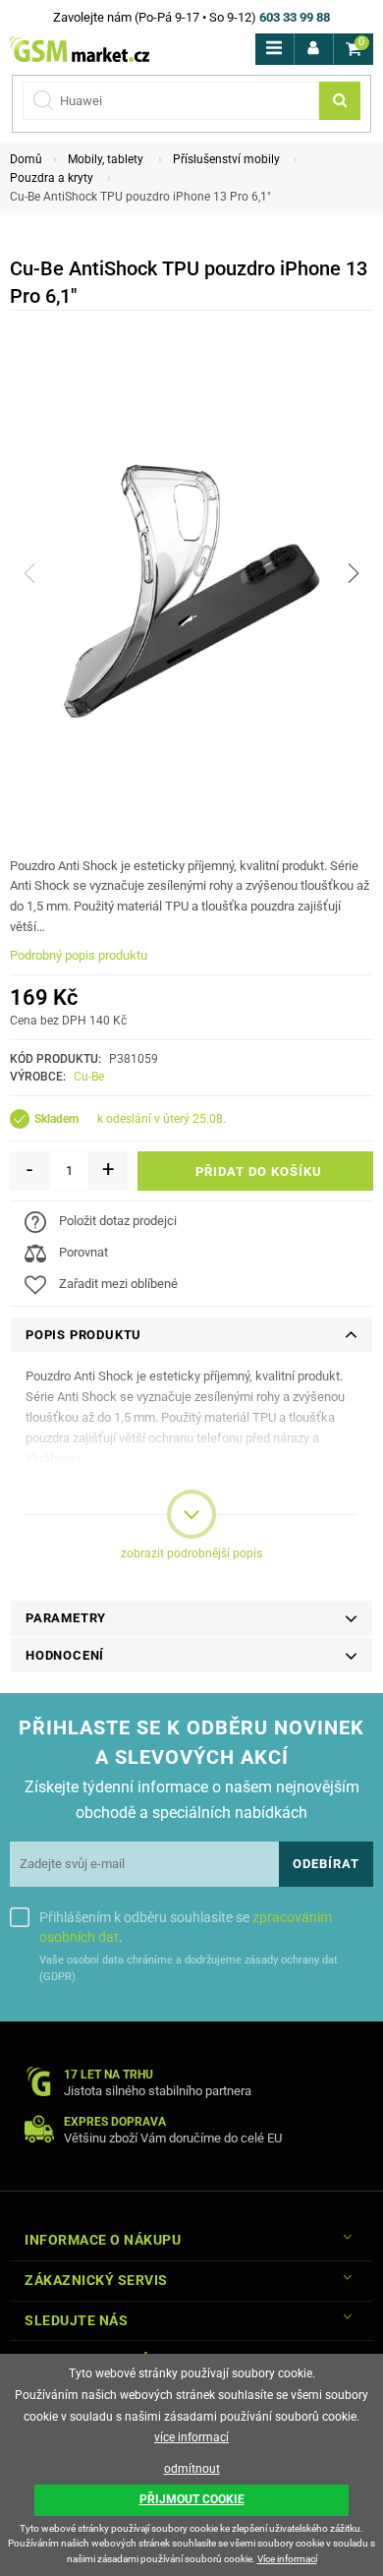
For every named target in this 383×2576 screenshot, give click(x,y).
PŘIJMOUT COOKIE (192, 2499)
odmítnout (192, 2469)
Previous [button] (29, 573)
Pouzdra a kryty (52, 178)
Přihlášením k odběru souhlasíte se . (186, 1927)
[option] (191, 574)
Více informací (287, 2559)
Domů (26, 159)
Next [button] (354, 573)
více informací (191, 2437)
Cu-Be (89, 1077)
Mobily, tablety (106, 159)
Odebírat (326, 1864)
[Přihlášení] (314, 49)
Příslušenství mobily (226, 159)
